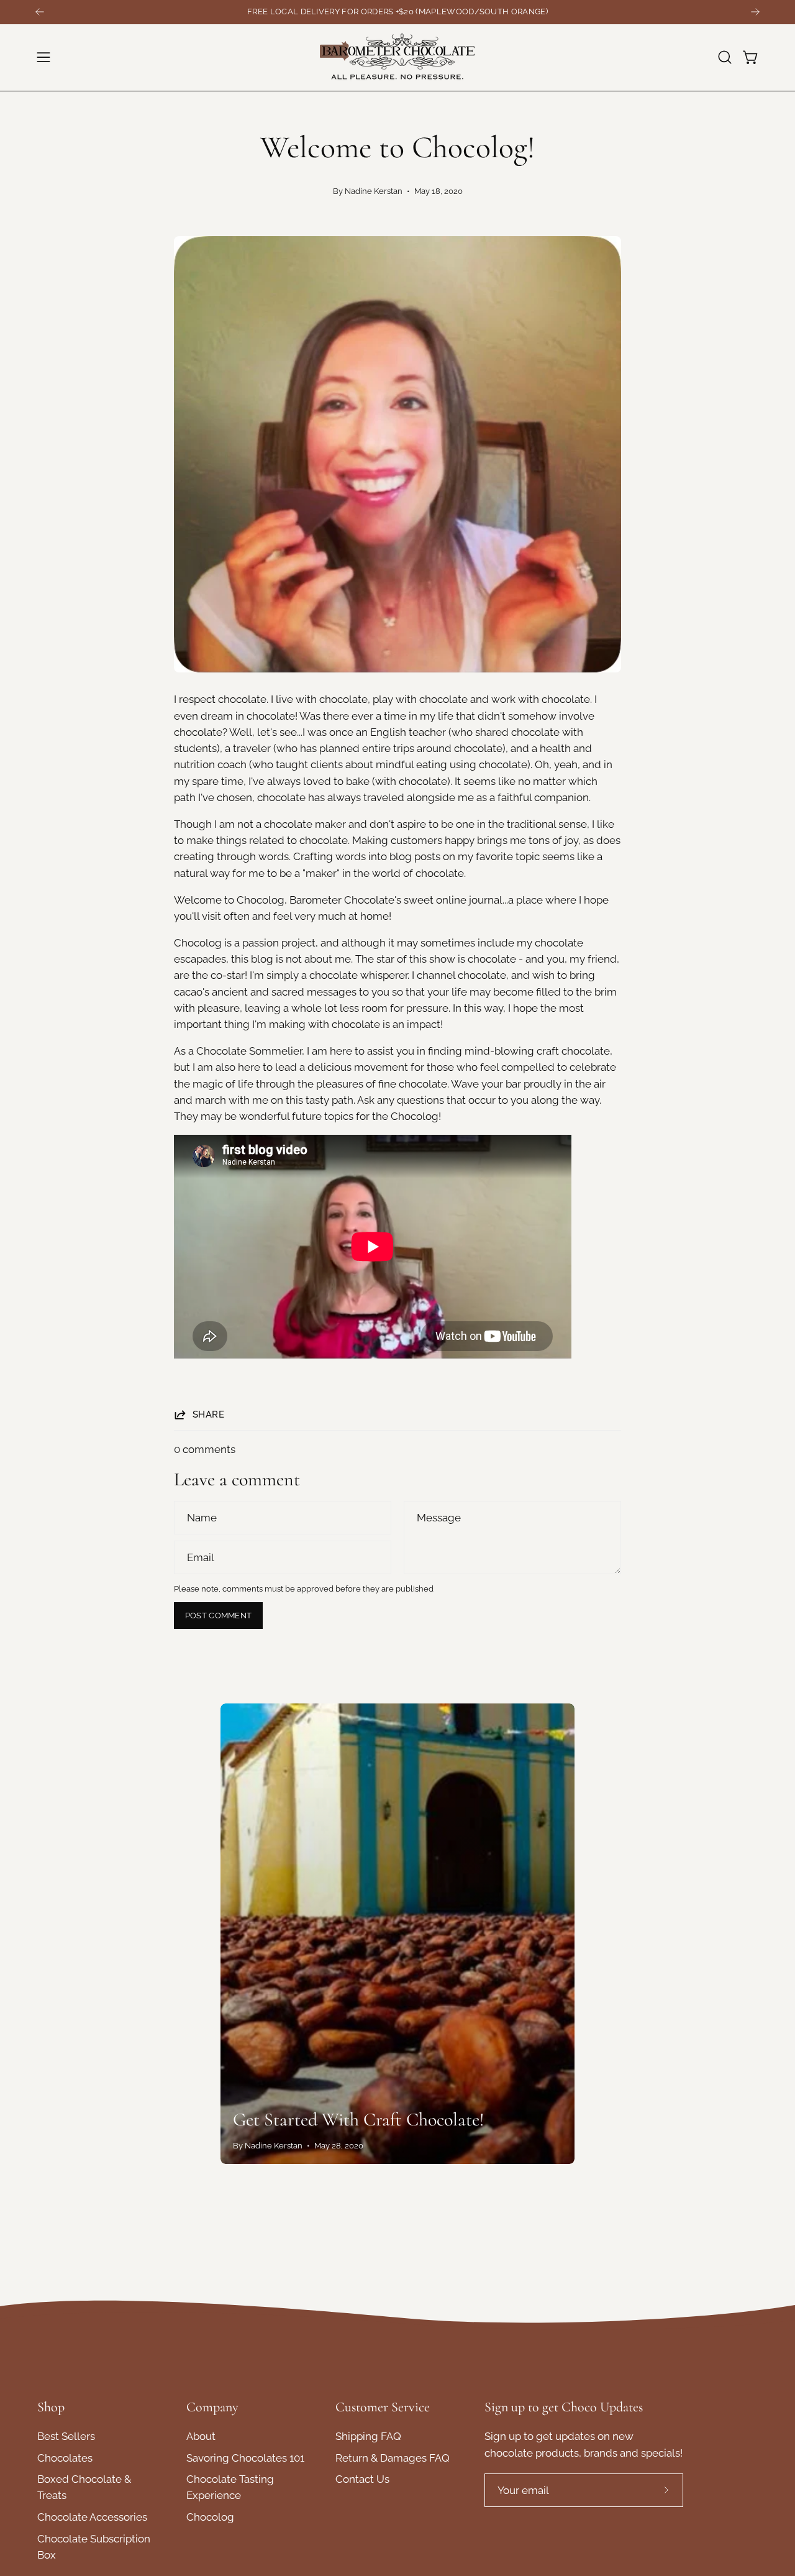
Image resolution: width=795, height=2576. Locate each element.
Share (208, 1414)
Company (212, 2407)
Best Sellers (66, 2436)
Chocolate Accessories (92, 2518)
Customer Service (383, 2407)
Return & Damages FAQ (393, 2458)
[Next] (755, 12)
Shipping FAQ (368, 2436)
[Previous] (40, 12)
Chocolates (65, 2458)
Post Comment (219, 1616)
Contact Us (362, 2480)
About (201, 2436)
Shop (51, 2407)
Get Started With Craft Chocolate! (358, 2120)
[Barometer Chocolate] (397, 57)
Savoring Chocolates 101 (245, 2458)
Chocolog (210, 2518)
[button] (725, 57)
